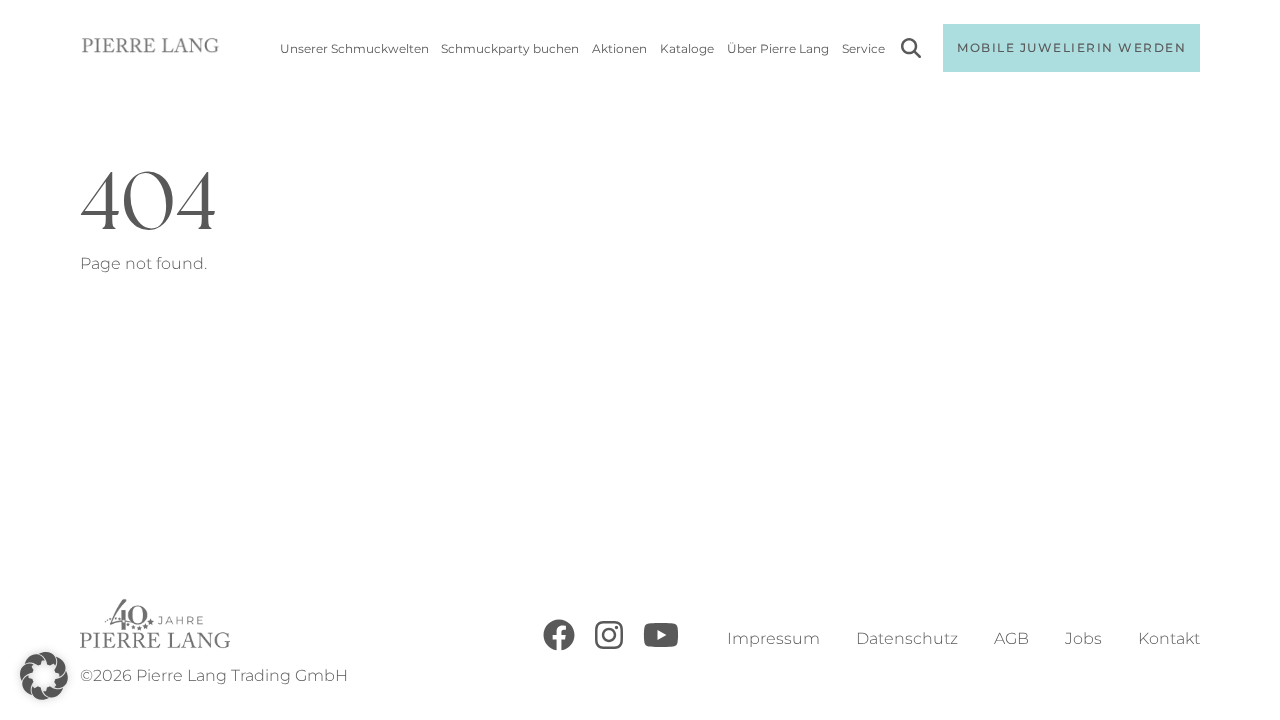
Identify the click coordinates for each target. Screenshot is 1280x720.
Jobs (1083, 638)
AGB (1011, 638)
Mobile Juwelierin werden (1071, 47)
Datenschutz (907, 638)
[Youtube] (661, 645)
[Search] (911, 51)
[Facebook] (559, 645)
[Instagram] (609, 645)
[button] (44, 676)
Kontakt (1169, 638)
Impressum (773, 638)
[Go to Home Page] (150, 48)
